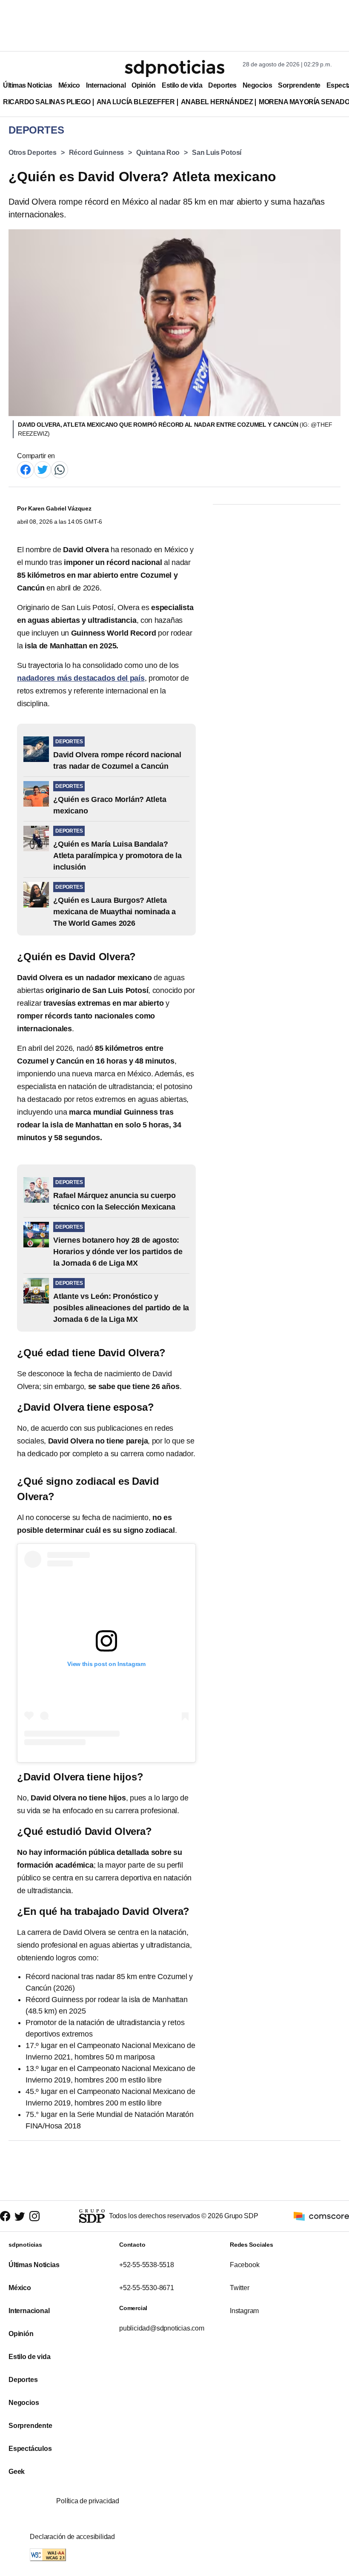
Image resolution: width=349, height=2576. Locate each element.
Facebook (245, 2265)
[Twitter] (43, 469)
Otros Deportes (33, 153)
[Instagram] (34, 2216)
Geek (17, 2472)
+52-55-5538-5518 (147, 2265)
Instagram (244, 2311)
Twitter (240, 2288)
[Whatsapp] (60, 469)
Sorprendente (299, 85)
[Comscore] (321, 2215)
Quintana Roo (158, 153)
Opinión (144, 85)
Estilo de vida (182, 85)
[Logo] (174, 68)
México (69, 85)
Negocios (257, 85)
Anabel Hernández (217, 102)
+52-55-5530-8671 (147, 2288)
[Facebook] (26, 469)
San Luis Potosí (217, 153)
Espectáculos (30, 2449)
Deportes (222, 85)
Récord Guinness (97, 153)
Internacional (106, 85)
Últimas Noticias (28, 85)
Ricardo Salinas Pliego (47, 102)
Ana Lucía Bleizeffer (136, 102)
